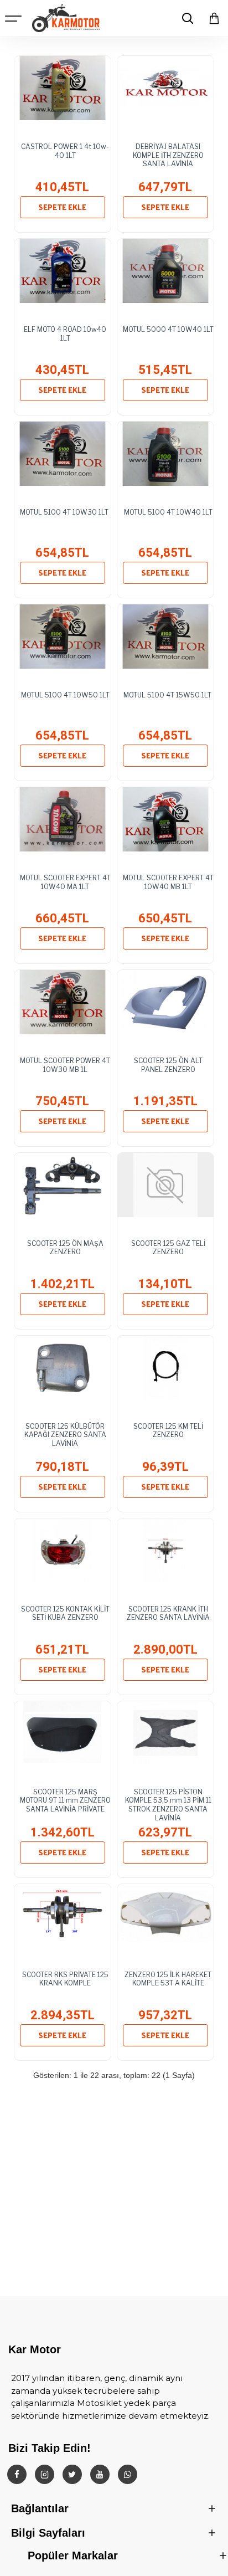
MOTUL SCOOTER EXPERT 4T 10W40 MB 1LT (168, 882)
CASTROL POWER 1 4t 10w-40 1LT (65, 151)
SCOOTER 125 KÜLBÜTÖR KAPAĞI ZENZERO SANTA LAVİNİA (65, 1435)
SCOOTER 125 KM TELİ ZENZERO (168, 1431)
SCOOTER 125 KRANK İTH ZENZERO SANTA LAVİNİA (168, 1613)
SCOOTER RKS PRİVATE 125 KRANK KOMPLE (65, 1979)
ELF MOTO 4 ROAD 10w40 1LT (65, 334)
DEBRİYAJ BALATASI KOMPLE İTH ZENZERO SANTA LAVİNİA (168, 155)
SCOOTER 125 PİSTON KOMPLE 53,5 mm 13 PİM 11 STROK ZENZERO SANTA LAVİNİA (168, 1802)
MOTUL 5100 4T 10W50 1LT (65, 695)
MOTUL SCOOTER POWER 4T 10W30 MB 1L (65, 1065)
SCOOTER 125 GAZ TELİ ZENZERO (168, 1248)
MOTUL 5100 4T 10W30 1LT (65, 512)
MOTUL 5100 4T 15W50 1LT (168, 695)
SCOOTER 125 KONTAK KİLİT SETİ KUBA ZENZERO (65, 1613)
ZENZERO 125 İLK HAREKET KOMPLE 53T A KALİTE (168, 1979)
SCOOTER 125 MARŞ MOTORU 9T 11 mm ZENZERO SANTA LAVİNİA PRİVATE (65, 1800)
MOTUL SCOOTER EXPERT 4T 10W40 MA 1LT (65, 882)
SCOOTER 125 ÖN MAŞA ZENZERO (65, 1248)
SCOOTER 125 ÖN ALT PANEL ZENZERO (168, 1065)
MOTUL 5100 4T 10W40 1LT (168, 512)
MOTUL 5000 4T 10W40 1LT (168, 329)
